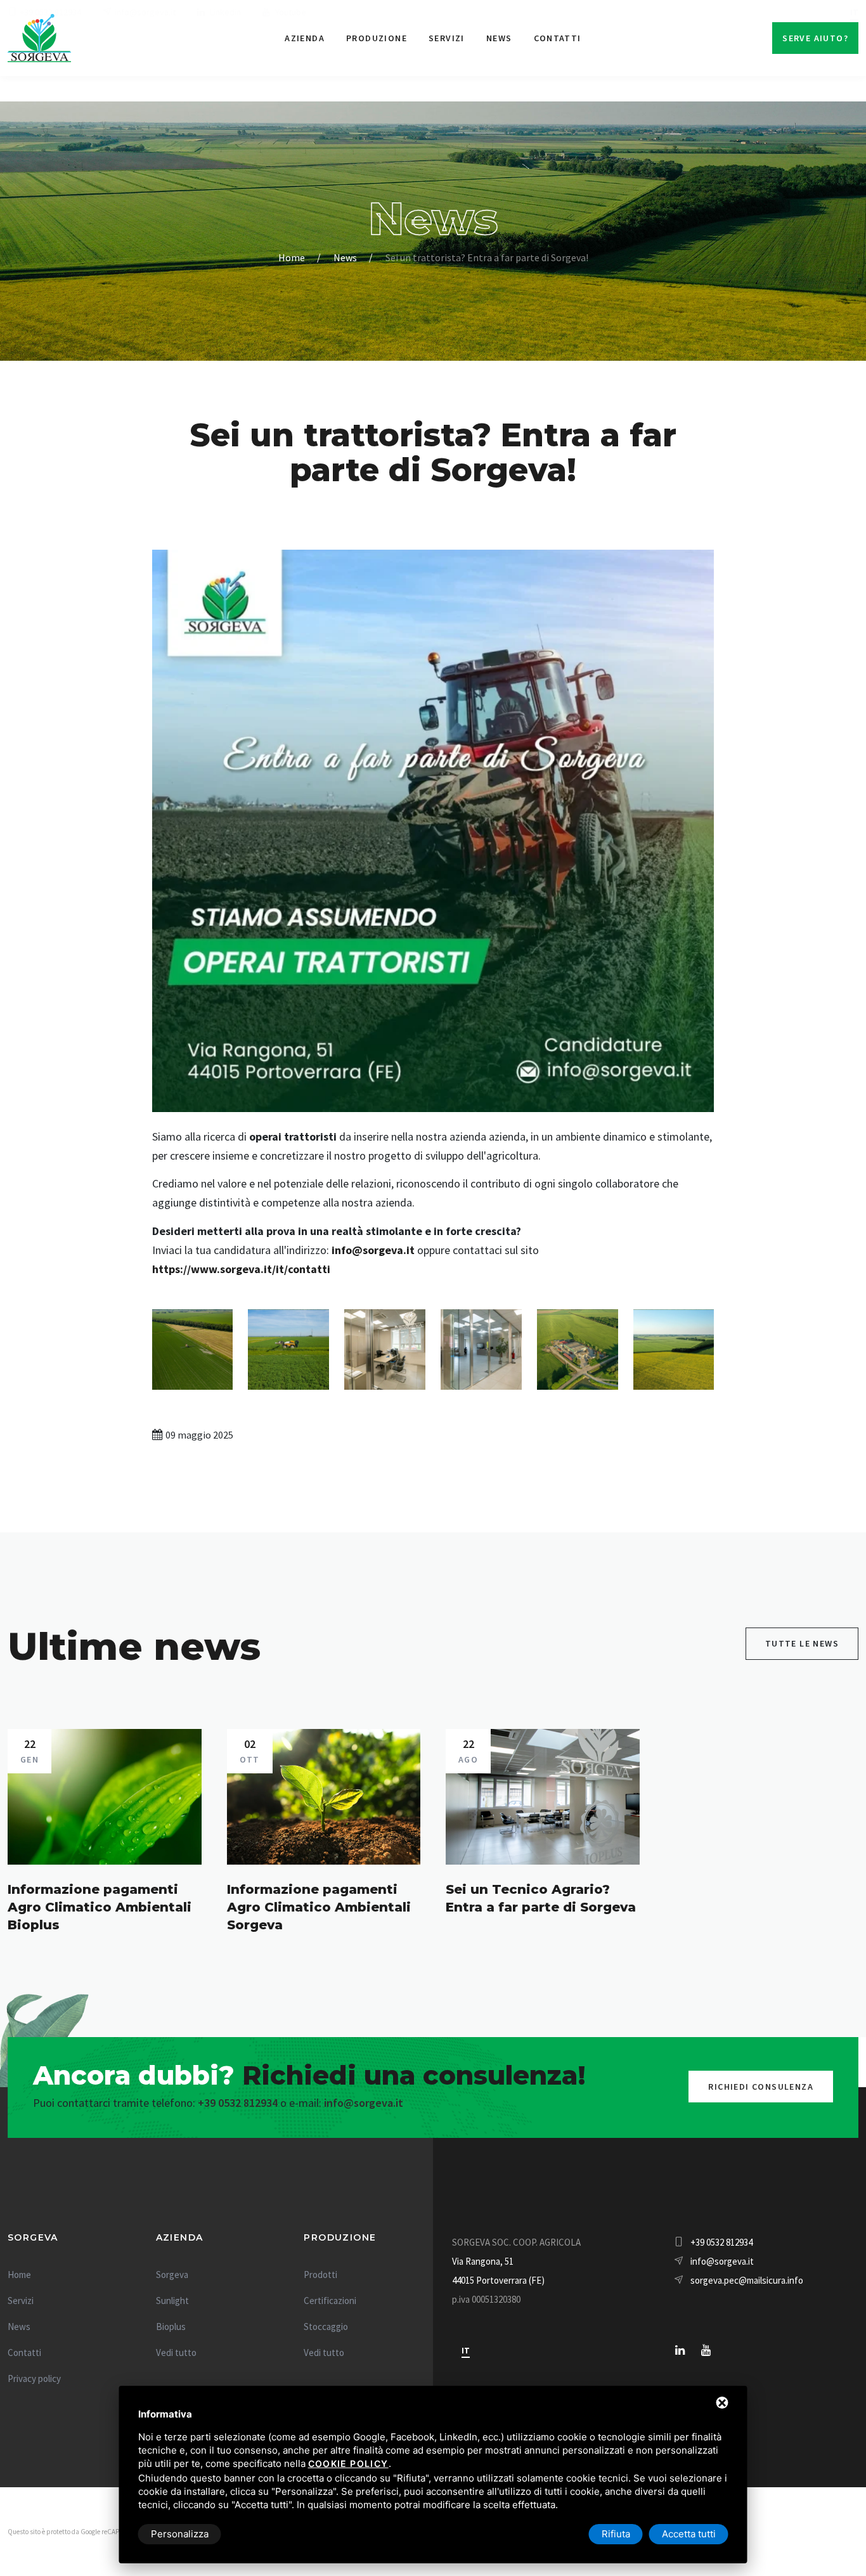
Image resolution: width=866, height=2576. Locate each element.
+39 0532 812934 (238, 2103)
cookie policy (348, 2463)
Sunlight (172, 2301)
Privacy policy (34, 2379)
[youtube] (706, 2350)
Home (292, 257)
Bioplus (171, 2327)
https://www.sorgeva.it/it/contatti (241, 1269)
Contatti (558, 38)
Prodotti (320, 2275)
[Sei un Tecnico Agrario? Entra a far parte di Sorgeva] (543, 1797)
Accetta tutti (689, 2534)
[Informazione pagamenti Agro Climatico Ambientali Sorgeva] (324, 1797)
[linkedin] (680, 2350)
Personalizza (180, 2534)
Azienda (305, 38)
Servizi (447, 38)
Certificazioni (330, 2301)
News (499, 38)
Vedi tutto (176, 2353)
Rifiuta (616, 2534)
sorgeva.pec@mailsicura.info (747, 2280)
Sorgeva (172, 2275)
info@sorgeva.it (373, 1250)
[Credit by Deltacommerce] (830, 2530)
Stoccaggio (326, 2327)
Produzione (377, 38)
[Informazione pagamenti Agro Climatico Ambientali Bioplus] (105, 1797)
